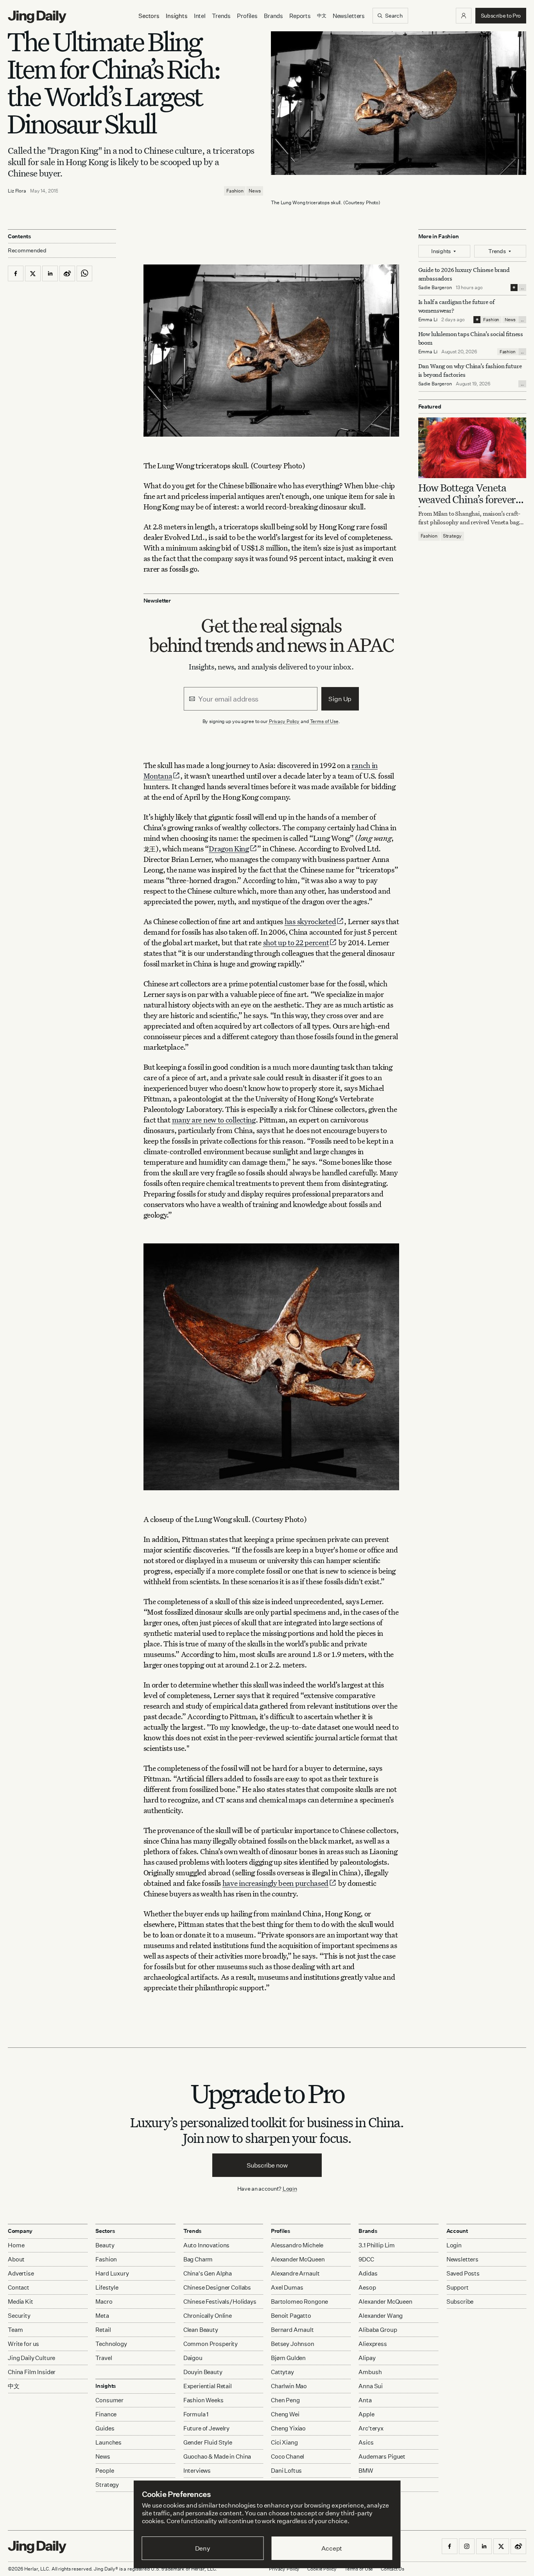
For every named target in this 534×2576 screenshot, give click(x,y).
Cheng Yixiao (288, 2428)
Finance (106, 2414)
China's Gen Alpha (208, 2273)
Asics (366, 2442)
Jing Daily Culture (31, 2358)
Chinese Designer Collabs (217, 2287)
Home (16, 2245)
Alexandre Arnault (295, 2273)
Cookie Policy (322, 2569)
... (522, 288)
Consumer (109, 2400)
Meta (102, 2316)
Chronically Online (208, 2316)
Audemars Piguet (382, 2456)
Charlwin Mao (289, 2386)
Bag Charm (198, 2259)
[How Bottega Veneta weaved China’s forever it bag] (472, 448)
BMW (366, 2471)
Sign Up (340, 699)
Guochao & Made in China (217, 2456)
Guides (105, 2428)
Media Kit (21, 2302)
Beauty (105, 2245)
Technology (111, 2344)
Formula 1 (196, 2414)
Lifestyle (107, 2287)
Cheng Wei (285, 2414)
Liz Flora (17, 191)
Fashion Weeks (203, 2400)
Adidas (368, 2273)
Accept (332, 2548)
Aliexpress (373, 2344)
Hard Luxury (112, 2273)
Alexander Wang (381, 2316)
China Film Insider (32, 2372)
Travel (104, 2358)
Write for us (23, 2344)
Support (458, 2287)
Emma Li (428, 319)
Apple (366, 2414)
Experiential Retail (208, 2386)
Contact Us (392, 2569)
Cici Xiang (284, 2442)
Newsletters (349, 16)
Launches (108, 2442)
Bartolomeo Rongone (299, 2302)
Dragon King (229, 848)
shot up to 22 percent (296, 942)
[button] (464, 16)
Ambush (370, 2372)
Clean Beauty (201, 2330)
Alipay (367, 2358)
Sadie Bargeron (435, 287)
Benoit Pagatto (291, 2316)
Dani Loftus (286, 2471)
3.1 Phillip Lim (377, 2245)
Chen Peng (285, 2400)
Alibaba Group (378, 2330)
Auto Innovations (207, 2245)
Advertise (21, 2273)
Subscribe (460, 2302)
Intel (200, 16)
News (255, 191)
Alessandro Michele (297, 2245)
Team (15, 2330)
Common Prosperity (211, 2344)
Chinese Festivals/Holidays (220, 2302)
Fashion (235, 191)
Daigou (193, 2358)
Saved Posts (463, 2273)
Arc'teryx (371, 2428)
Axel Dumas (287, 2287)
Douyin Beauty (203, 2372)
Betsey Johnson (293, 2344)
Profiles (247, 16)
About (16, 2259)
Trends (221, 16)
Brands (273, 16)
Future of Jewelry (206, 2428)
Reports (300, 16)
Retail (103, 2330)
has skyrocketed (310, 921)
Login (290, 2188)
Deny (203, 2548)
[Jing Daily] (37, 17)
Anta (365, 2400)
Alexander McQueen (298, 2259)
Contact (19, 2287)
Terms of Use (324, 721)
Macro (104, 2302)
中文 (14, 2386)
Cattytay (282, 2372)
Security (19, 2316)
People (105, 2471)
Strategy (452, 536)
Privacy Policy (284, 721)
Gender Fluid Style (208, 2442)
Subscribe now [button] (267, 2165)
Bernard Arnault (292, 2330)
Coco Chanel (288, 2456)
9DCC (366, 2259)
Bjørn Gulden (288, 2358)
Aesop (367, 2287)
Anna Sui (371, 2386)
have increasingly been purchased (275, 1883)
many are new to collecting (214, 1120)
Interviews (197, 2471)
